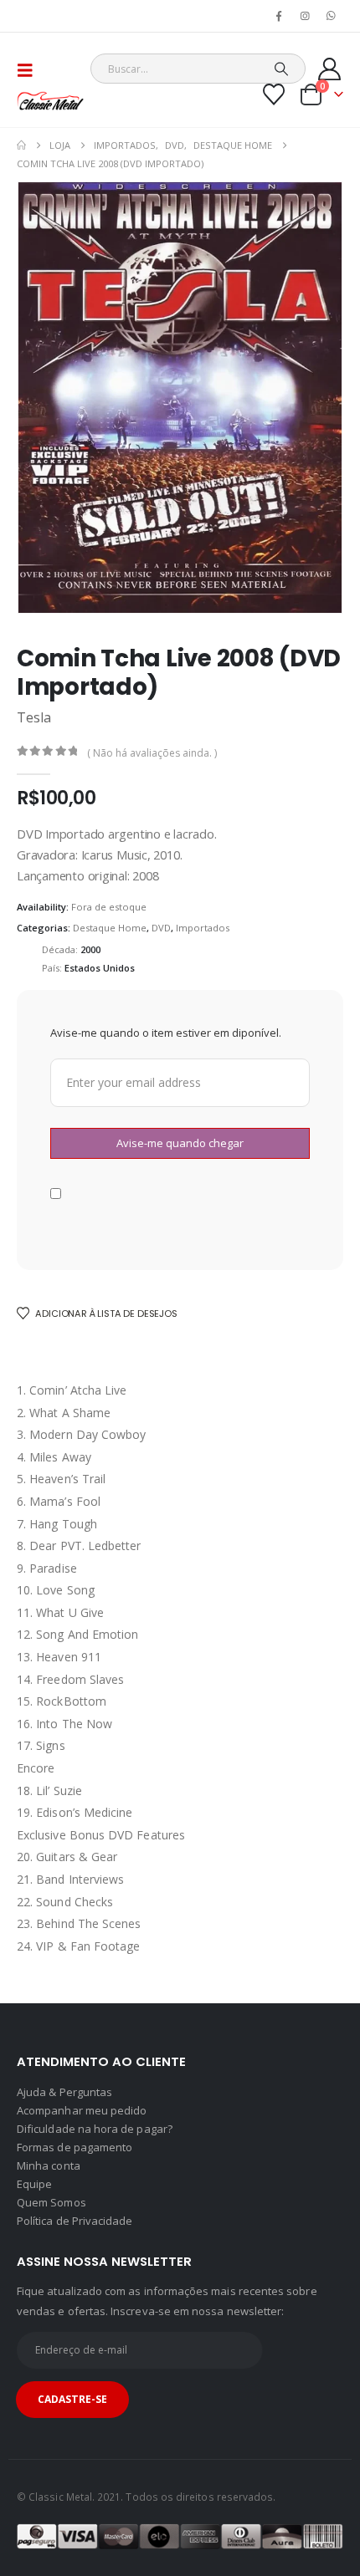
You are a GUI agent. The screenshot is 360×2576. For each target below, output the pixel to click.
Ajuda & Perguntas (64, 2092)
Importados (203, 928)
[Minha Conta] (330, 69)
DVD (161, 928)
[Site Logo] (50, 101)
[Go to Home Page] (21, 145)
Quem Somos (51, 2202)
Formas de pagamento (75, 2147)
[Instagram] (306, 16)
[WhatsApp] (332, 16)
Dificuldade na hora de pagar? (95, 2129)
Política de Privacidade (75, 2221)
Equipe (34, 2184)
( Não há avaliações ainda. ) (152, 753)
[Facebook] (279, 16)
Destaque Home (110, 928)
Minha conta (49, 2165)
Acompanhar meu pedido (82, 2110)
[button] (30, 70)
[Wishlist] (274, 94)
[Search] (282, 69)
